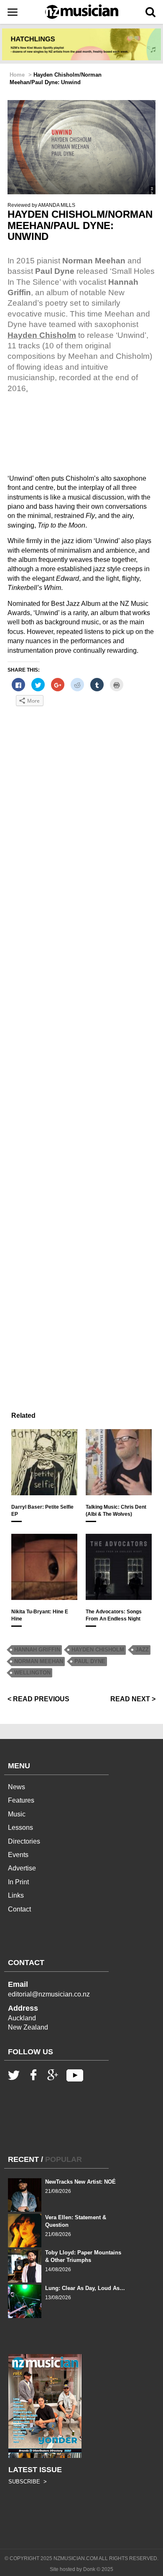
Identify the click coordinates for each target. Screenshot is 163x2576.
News (17, 1787)
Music (17, 1814)
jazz (142, 1650)
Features (21, 1800)
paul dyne (90, 1661)
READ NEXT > (133, 1699)
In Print (18, 1882)
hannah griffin (37, 1650)
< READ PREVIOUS (38, 1699)
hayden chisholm (98, 1650)
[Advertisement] (81, 1057)
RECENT (23, 2159)
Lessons (20, 1828)
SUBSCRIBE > (28, 2482)
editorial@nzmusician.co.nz (49, 1994)
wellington (32, 1673)
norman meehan (39, 1661)
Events (18, 1855)
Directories (24, 1841)
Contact (19, 1909)
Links (16, 1895)
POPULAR (64, 2159)
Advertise (22, 1868)
